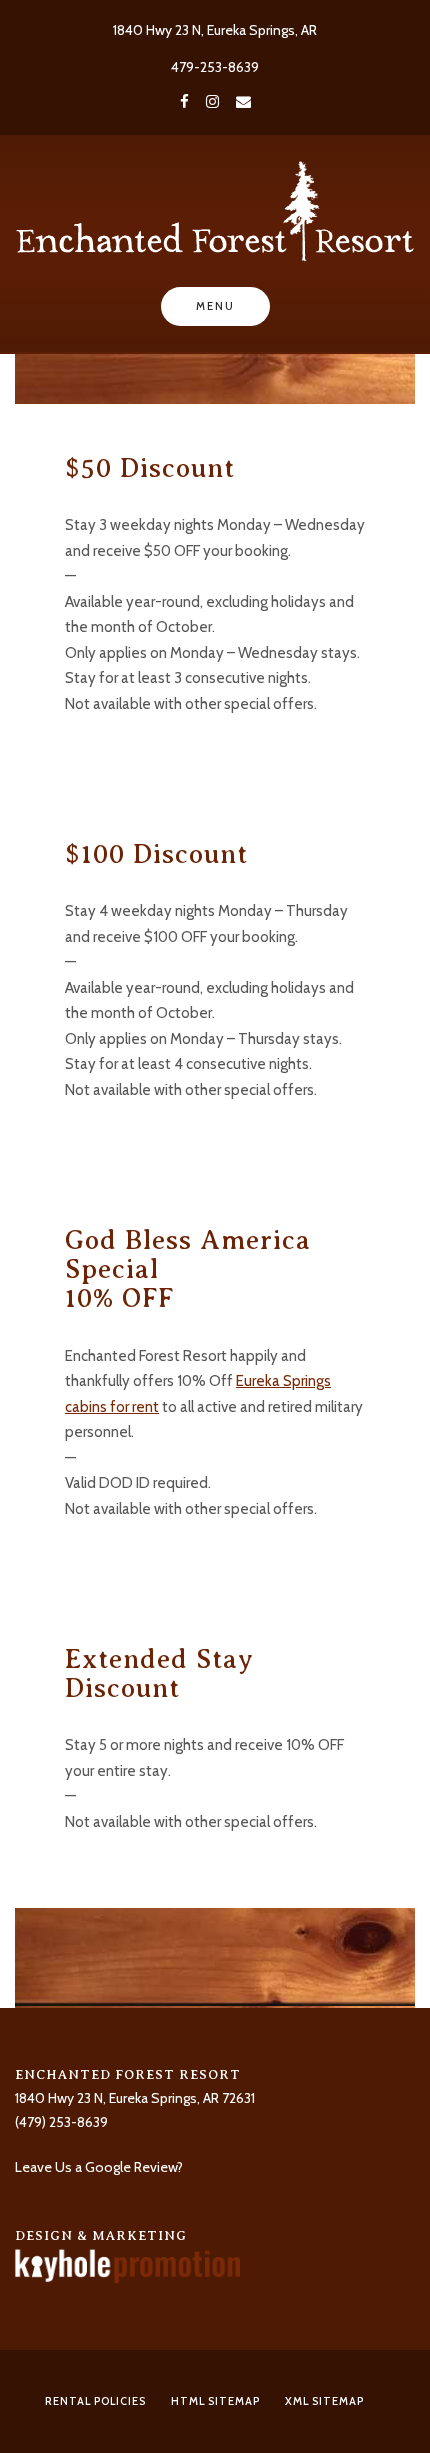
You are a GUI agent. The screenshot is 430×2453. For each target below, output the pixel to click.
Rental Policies (95, 2401)
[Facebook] (184, 102)
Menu (215, 306)
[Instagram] (212, 102)
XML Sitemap (324, 2401)
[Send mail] (243, 102)
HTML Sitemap (215, 2401)
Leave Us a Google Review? (99, 2167)
